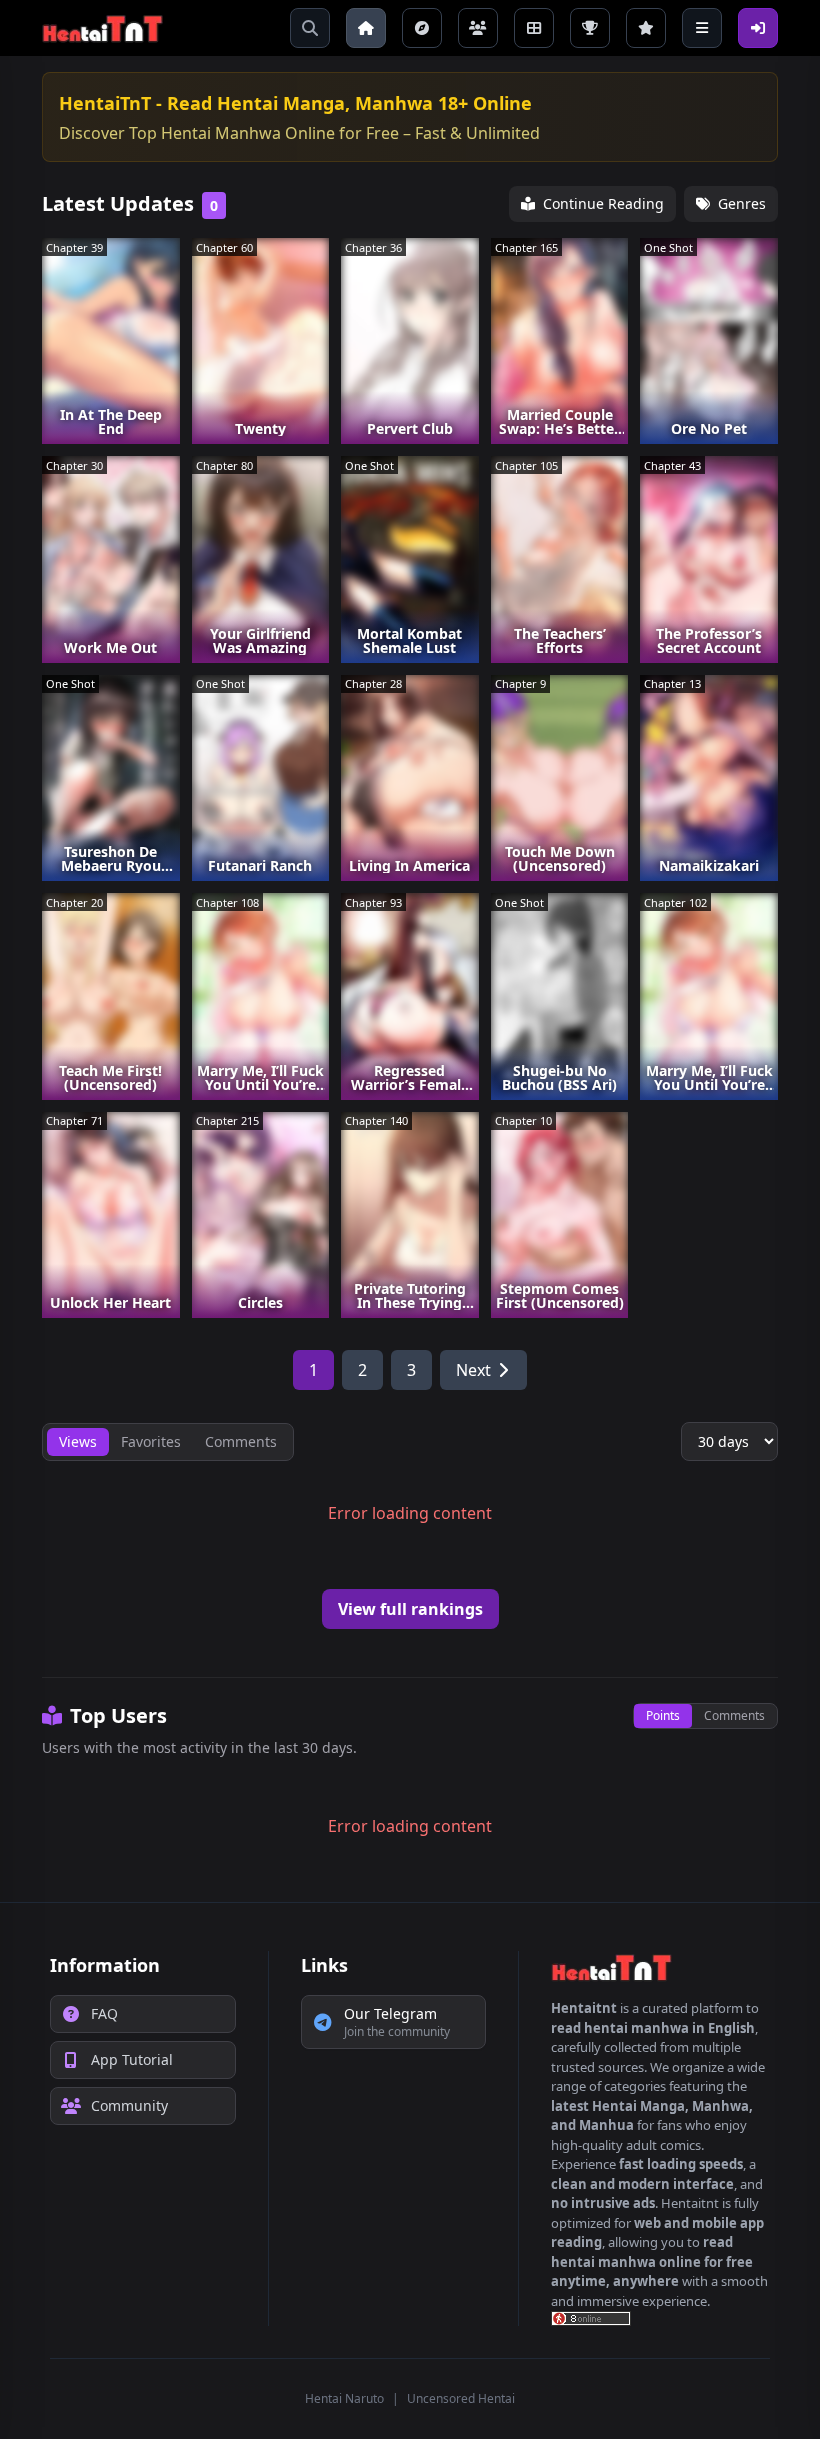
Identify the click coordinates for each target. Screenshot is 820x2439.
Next (473, 1370)
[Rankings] (590, 28)
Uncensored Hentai (461, 2398)
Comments (734, 1715)
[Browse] (422, 28)
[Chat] (478, 28)
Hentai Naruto (344, 2398)
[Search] (310, 28)
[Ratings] (646, 28)
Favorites (151, 1441)
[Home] (366, 28)
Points (663, 1715)
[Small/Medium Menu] (702, 28)
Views (78, 1441)
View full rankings (410, 1609)
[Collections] (534, 28)
